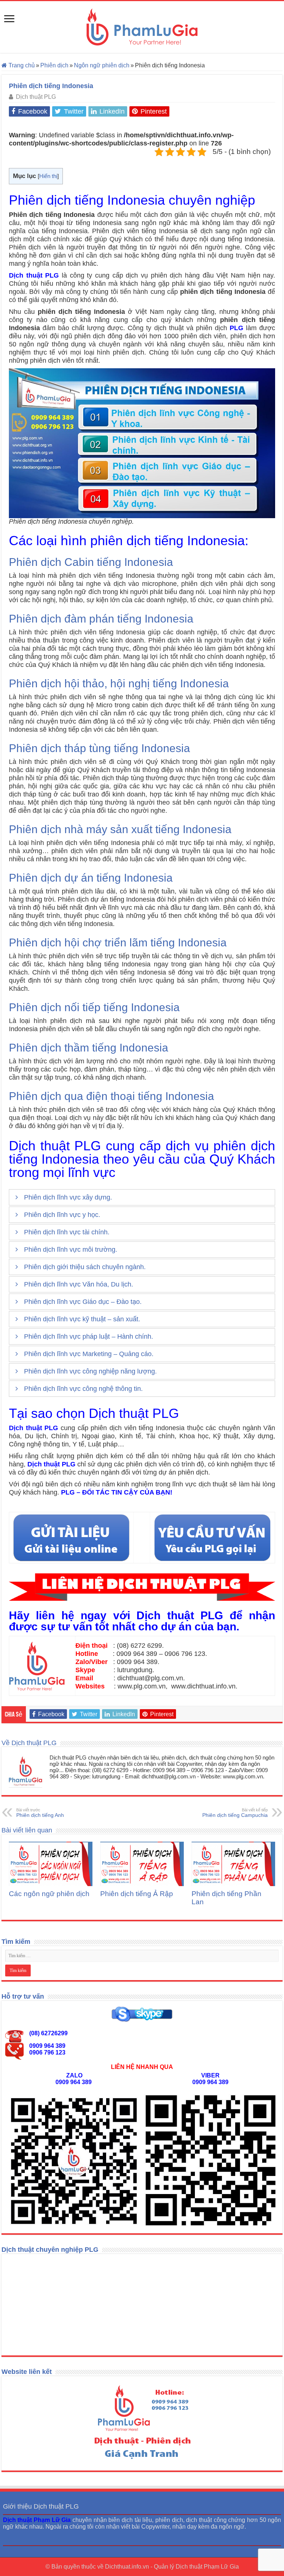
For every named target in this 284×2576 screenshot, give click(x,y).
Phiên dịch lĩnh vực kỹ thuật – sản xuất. (82, 1319)
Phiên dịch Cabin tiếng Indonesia (91, 562)
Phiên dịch (54, 65)
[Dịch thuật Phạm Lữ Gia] (142, 27)
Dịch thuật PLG (36, 97)
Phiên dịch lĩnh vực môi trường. (71, 1250)
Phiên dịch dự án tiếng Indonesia (91, 878)
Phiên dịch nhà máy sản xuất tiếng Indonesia (120, 829)
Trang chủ (21, 65)
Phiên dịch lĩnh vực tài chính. (67, 1232)
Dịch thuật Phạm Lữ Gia (207, 2567)
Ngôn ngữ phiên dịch (102, 65)
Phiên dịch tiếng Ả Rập (137, 1894)
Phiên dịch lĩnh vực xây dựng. (68, 1197)
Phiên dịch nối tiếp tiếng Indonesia (94, 1007)
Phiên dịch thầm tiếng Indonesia (89, 1048)
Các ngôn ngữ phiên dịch (49, 1894)
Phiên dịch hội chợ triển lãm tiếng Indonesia (118, 942)
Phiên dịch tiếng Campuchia (235, 1813)
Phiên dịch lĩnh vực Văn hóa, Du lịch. (79, 1284)
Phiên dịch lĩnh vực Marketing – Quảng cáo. (89, 1354)
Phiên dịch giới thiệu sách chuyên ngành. (85, 1267)
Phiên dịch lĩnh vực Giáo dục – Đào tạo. (83, 1302)
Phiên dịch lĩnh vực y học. (62, 1215)
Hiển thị (48, 176)
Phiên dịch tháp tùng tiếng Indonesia (99, 748)
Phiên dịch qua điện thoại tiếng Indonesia (111, 1096)
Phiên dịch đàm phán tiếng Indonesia (101, 619)
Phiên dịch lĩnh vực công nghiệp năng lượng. (90, 1371)
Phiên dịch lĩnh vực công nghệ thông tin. (83, 1389)
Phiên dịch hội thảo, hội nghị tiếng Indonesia (119, 683)
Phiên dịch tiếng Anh (40, 1813)
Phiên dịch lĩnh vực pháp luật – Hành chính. (89, 1336)
